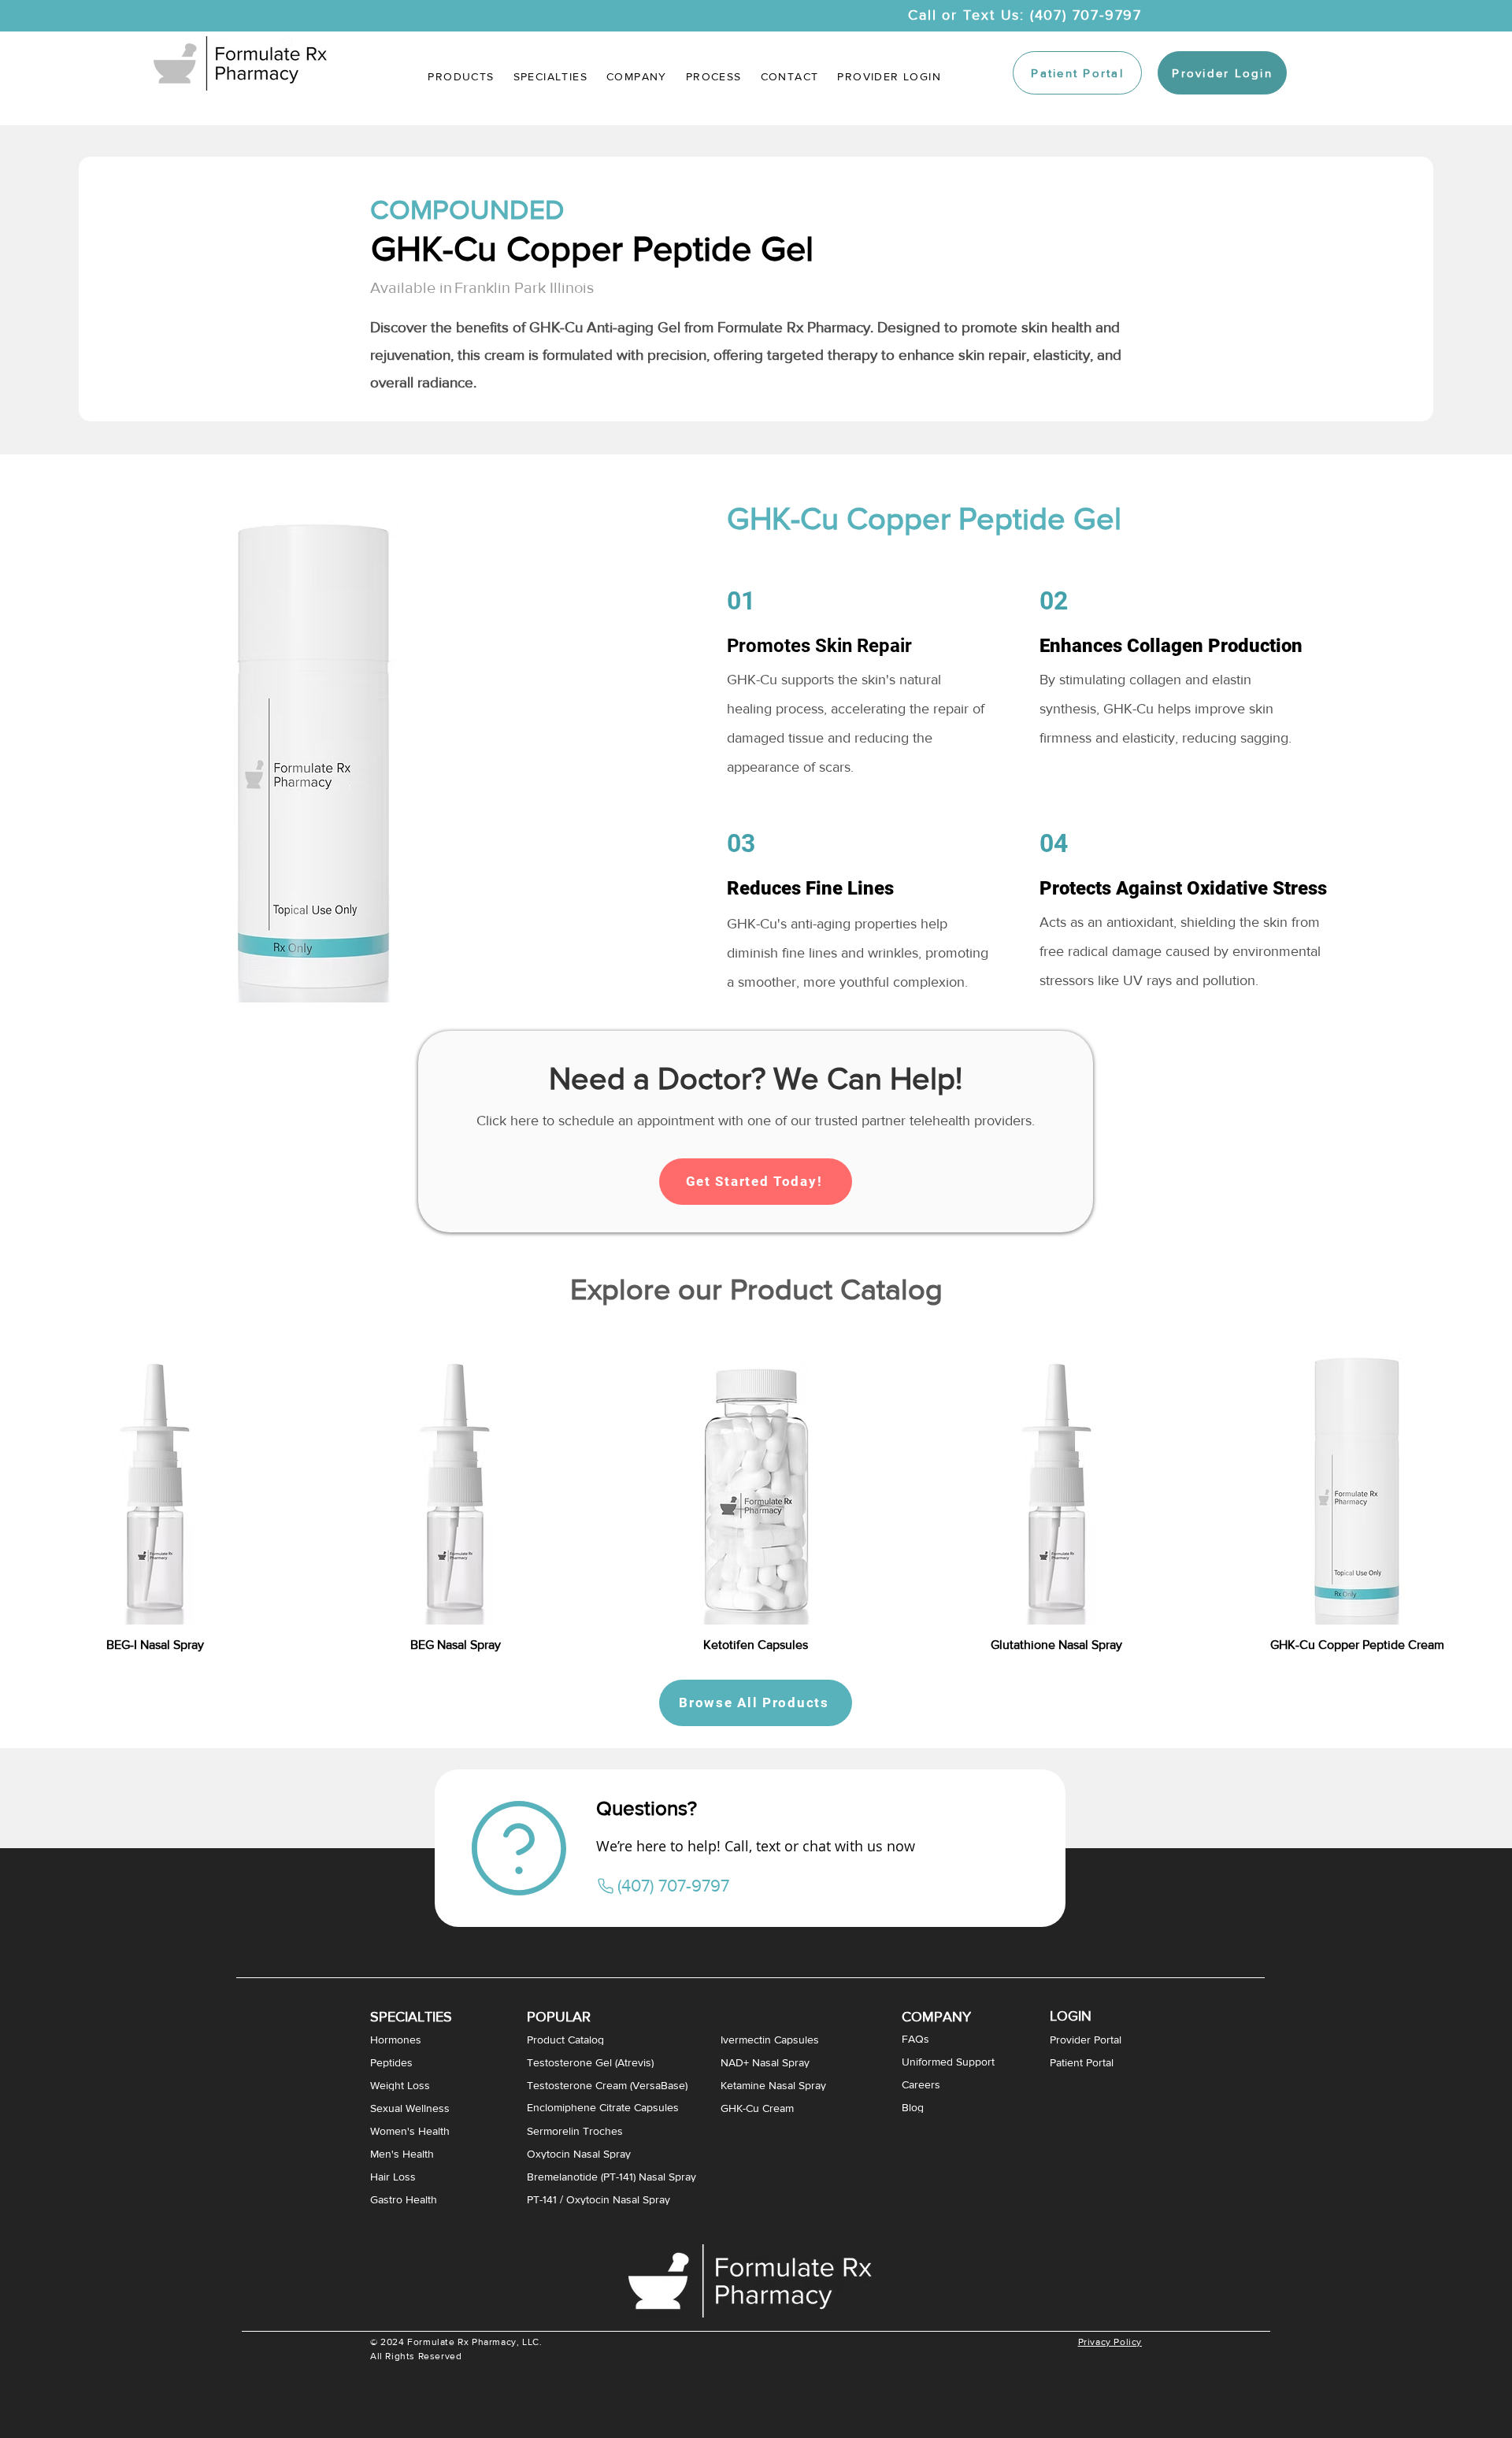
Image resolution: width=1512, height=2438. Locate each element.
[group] (756, 1488)
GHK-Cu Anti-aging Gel (605, 327)
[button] (550, 76)
